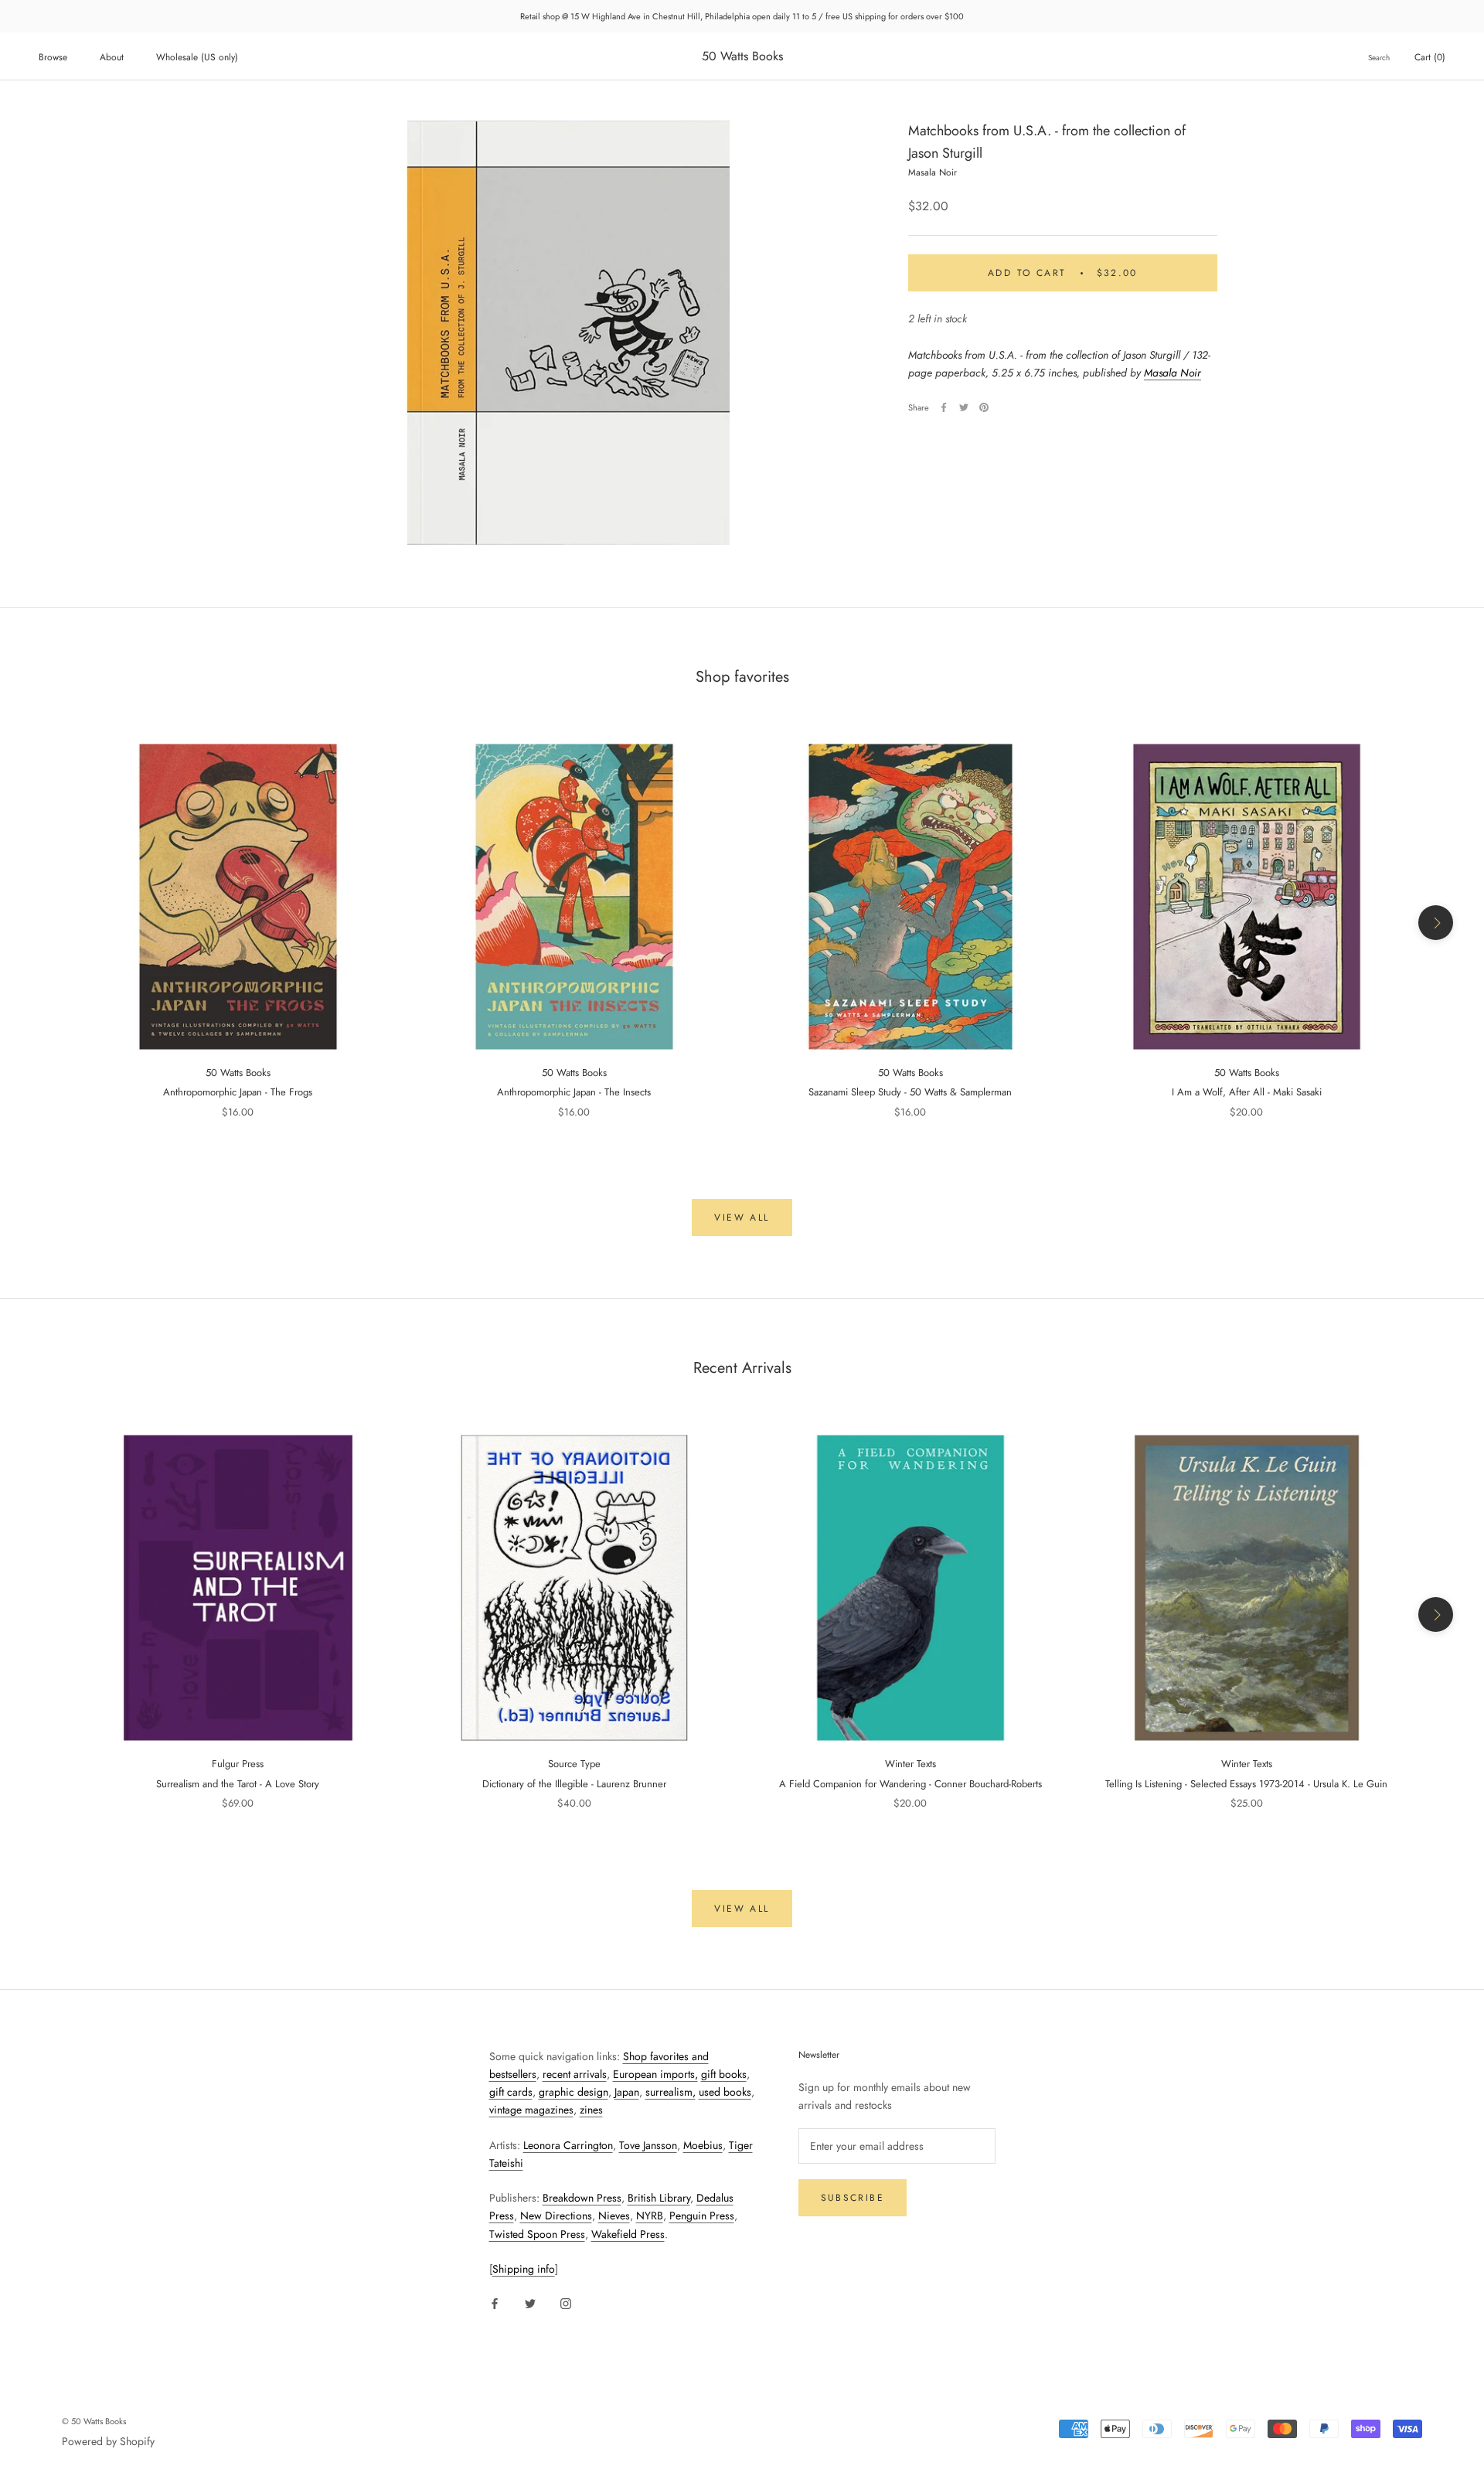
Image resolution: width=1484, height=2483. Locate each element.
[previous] (48, 923)
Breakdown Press (582, 2198)
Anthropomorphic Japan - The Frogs (238, 1092)
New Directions (556, 2216)
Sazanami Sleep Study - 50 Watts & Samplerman (910, 1092)
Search (1379, 58)
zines (591, 2110)
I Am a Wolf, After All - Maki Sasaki (1247, 1092)
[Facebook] (944, 407)
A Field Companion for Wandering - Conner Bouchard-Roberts (910, 1784)
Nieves (614, 2216)
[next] (1436, 923)
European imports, (655, 2074)
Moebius (703, 2145)
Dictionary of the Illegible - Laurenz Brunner (574, 1784)
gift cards (511, 2092)
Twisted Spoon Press (537, 2234)
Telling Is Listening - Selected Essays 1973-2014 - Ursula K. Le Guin (1246, 1784)
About (112, 57)
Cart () (1430, 57)
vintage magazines (531, 2110)
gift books (724, 2074)
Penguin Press (702, 2216)
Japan (627, 2092)
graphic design (574, 2092)
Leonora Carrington (568, 2145)
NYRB (650, 2216)
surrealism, (671, 2092)
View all (742, 1218)
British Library (659, 2198)
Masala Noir (1173, 373)
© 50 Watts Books (94, 2421)
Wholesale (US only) (197, 57)
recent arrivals (575, 2074)
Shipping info (524, 2269)
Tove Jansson (648, 2145)
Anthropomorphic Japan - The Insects (574, 1092)
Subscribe (853, 2198)
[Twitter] (964, 407)
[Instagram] (566, 2302)
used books (725, 2092)
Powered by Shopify (108, 2441)
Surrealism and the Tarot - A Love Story (238, 1784)
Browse (53, 57)
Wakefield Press (628, 2234)
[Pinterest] (984, 407)
